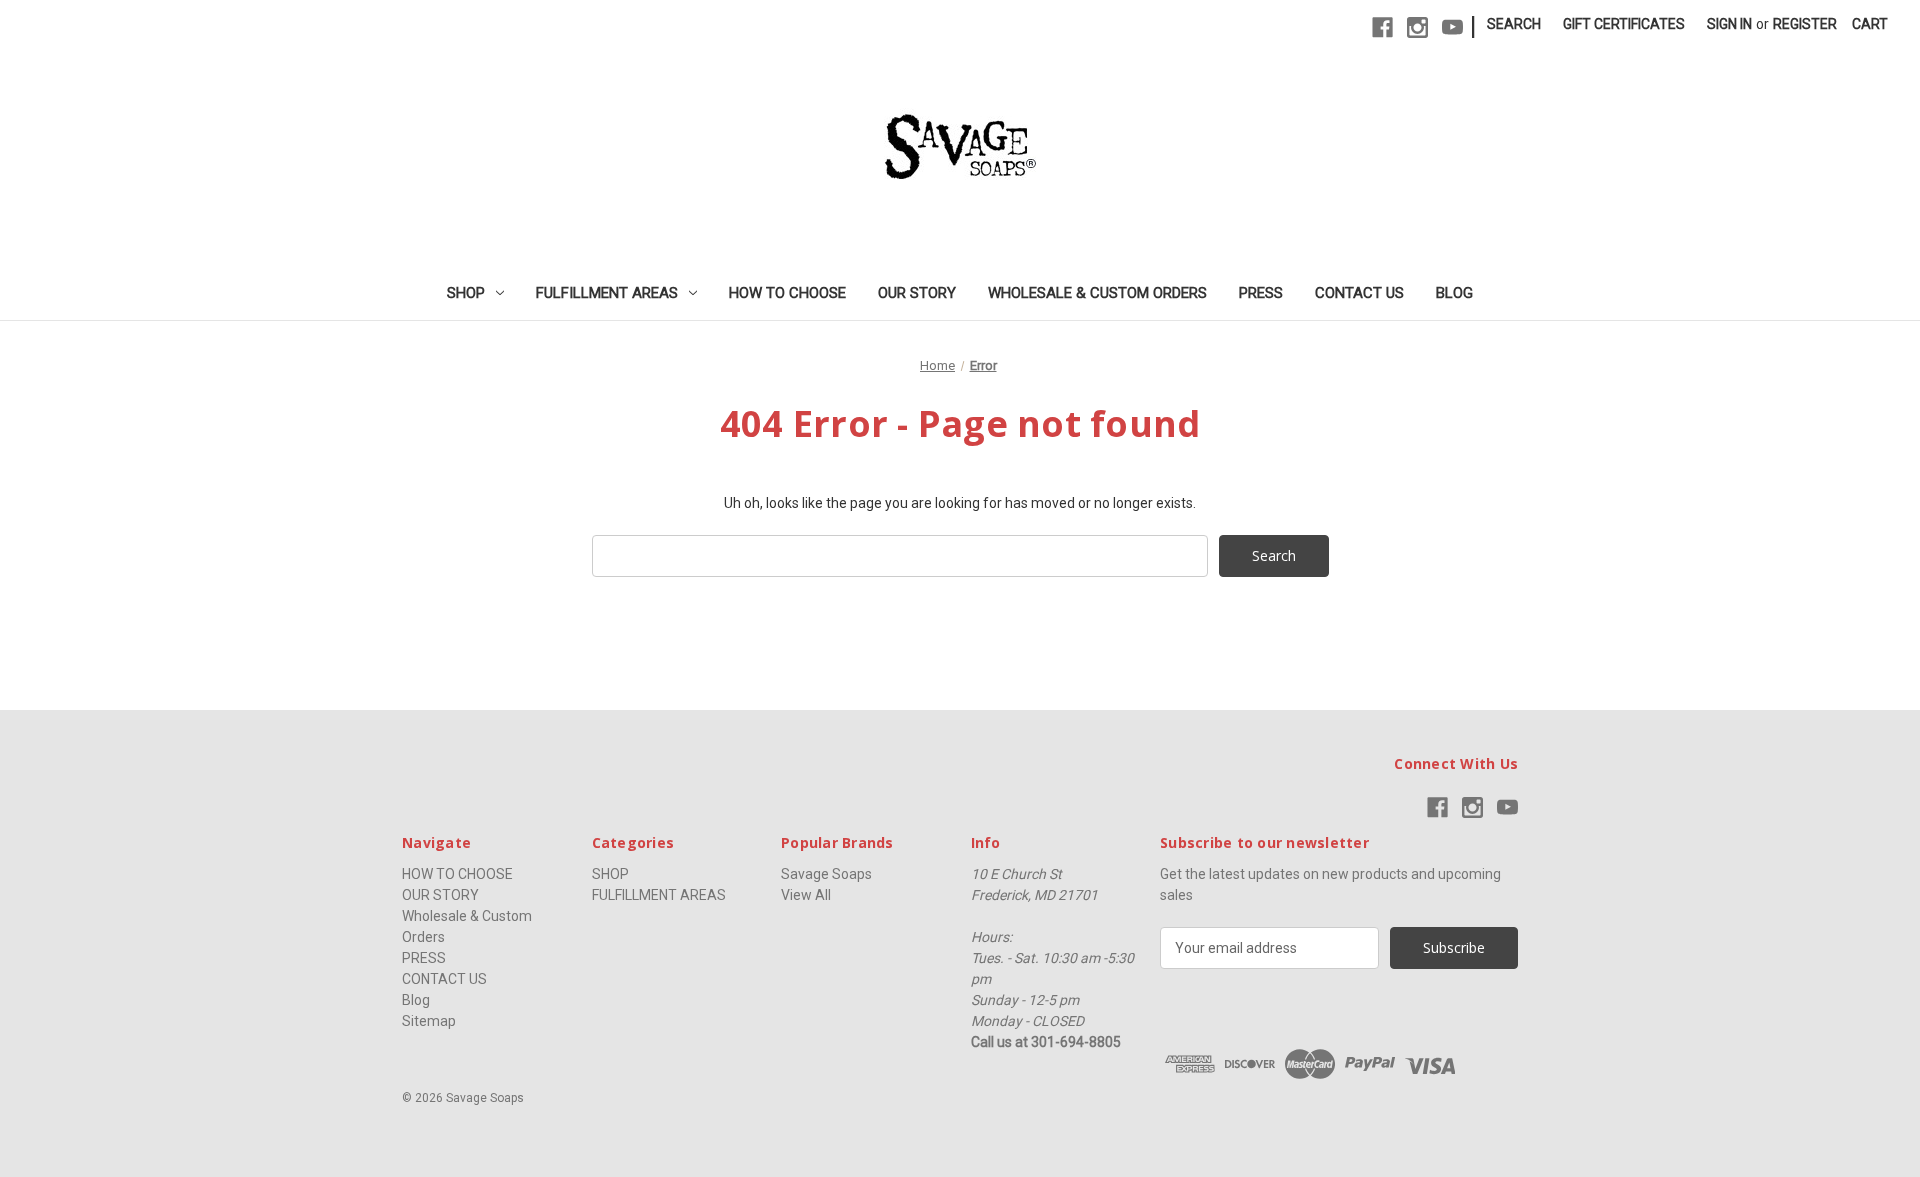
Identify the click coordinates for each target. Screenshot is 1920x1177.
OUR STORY (917, 293)
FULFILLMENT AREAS (607, 293)
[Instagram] (1417, 27)
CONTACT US (1359, 293)
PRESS (1261, 293)
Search (1514, 24)
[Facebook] (1382, 27)
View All (806, 895)
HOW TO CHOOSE (787, 293)
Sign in (1729, 24)
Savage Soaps (826, 874)
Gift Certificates (1624, 24)
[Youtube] (1452, 27)
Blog (1454, 293)
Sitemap (429, 1021)
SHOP (466, 293)
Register (1805, 24)
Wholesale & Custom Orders (1097, 293)
